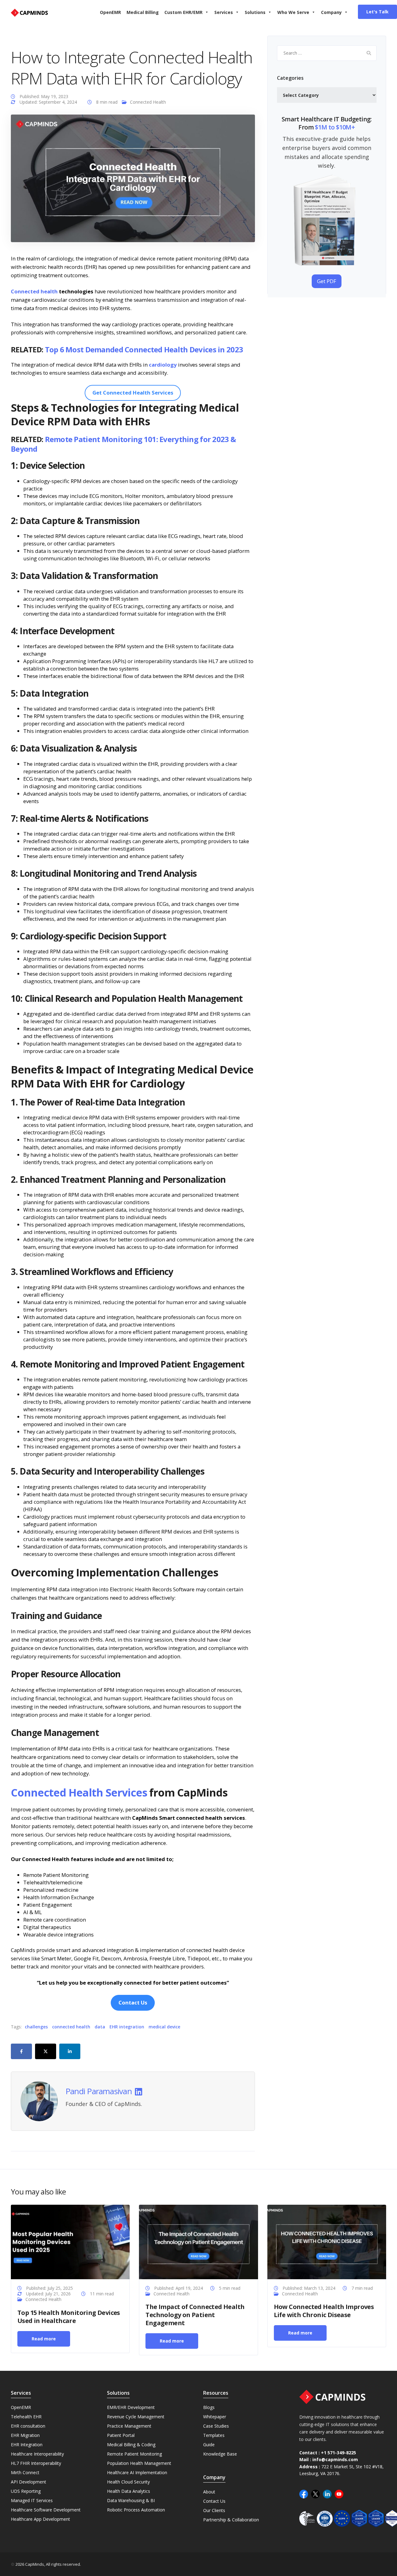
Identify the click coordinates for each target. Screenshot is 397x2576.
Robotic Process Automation (136, 2510)
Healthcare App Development (40, 2519)
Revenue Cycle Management (136, 2417)
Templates (214, 2435)
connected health (71, 2027)
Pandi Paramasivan (99, 2091)
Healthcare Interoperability (37, 2454)
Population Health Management (139, 2463)
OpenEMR (110, 12)
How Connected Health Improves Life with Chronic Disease (324, 2311)
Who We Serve (293, 12)
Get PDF (327, 281)
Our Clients (214, 2510)
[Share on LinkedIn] (70, 2051)
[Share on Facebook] (21, 2051)
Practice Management (129, 2426)
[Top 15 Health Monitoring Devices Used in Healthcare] (70, 2241)
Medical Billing (143, 12)
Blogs (209, 2407)
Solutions (255, 12)
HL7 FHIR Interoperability (36, 2463)
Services (224, 12)
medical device (164, 2027)
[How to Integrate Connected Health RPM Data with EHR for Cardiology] (133, 178)
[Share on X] (46, 2051)
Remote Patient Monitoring (134, 2454)
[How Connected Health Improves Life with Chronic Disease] (327, 2241)
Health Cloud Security (128, 2482)
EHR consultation (28, 2426)
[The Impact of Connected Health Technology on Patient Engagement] (198, 2241)
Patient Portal (121, 2435)
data (100, 2027)
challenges (36, 2027)
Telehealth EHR (26, 2417)
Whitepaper (215, 2417)
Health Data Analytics (129, 2491)
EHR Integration (27, 2445)
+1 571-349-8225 (339, 2453)
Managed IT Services (32, 2500)
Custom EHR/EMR (183, 12)
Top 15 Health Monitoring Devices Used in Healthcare (69, 2316)
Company (331, 12)
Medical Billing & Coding (131, 2445)
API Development (29, 2482)
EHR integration (127, 2027)
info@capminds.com (335, 2460)
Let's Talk (377, 12)
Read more (44, 2338)
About (209, 2492)
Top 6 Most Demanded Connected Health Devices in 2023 (144, 349)
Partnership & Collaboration (231, 2520)
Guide (209, 2445)
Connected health (34, 291)
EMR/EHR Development (131, 2407)
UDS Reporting (26, 2491)
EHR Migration (25, 2435)
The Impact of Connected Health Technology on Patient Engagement (195, 2315)
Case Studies (216, 2426)
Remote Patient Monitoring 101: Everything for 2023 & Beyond (123, 444)
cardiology (163, 365)
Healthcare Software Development (46, 2510)
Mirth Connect (25, 2472)
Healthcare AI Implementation (137, 2472)
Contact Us (214, 2501)
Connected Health (148, 102)
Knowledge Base (220, 2454)
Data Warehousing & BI (131, 2500)
